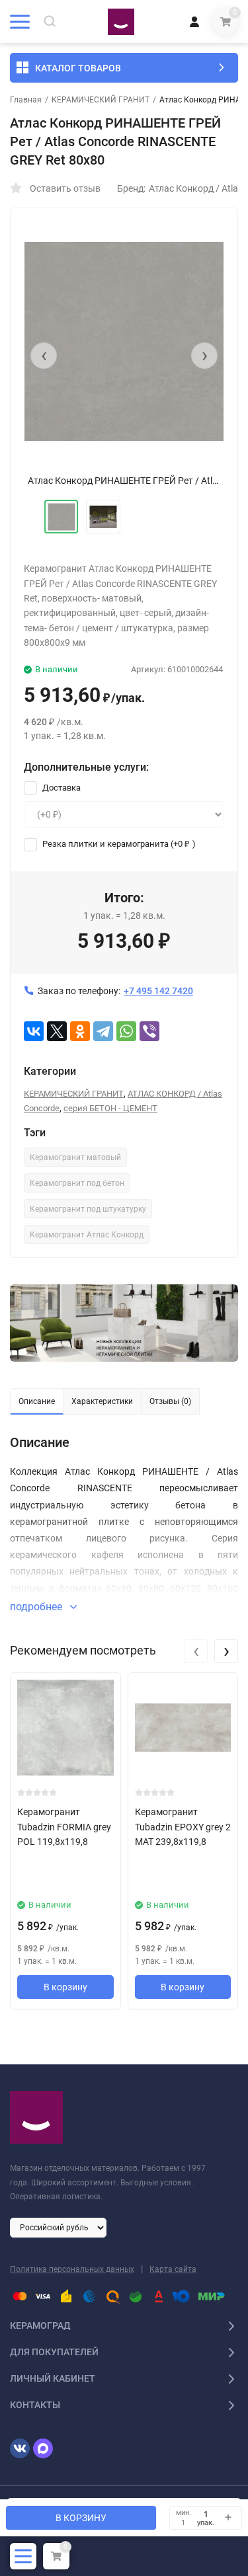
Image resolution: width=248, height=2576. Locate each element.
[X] (57, 1031)
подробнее (37, 1607)
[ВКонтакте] (34, 1031)
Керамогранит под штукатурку (88, 1209)
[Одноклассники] (80, 1031)
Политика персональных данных (72, 2269)
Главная (26, 100)
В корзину (65, 1987)
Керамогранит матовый (75, 1157)
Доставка (61, 788)
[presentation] (44, 356)
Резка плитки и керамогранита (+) (118, 844)
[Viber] (149, 1031)
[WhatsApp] (126, 1031)
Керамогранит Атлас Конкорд (87, 1235)
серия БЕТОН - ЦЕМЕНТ (110, 1108)
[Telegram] (103, 1031)
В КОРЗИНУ (81, 2518)
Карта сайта (173, 2269)
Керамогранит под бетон (77, 1183)
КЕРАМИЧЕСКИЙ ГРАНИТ (101, 100)
